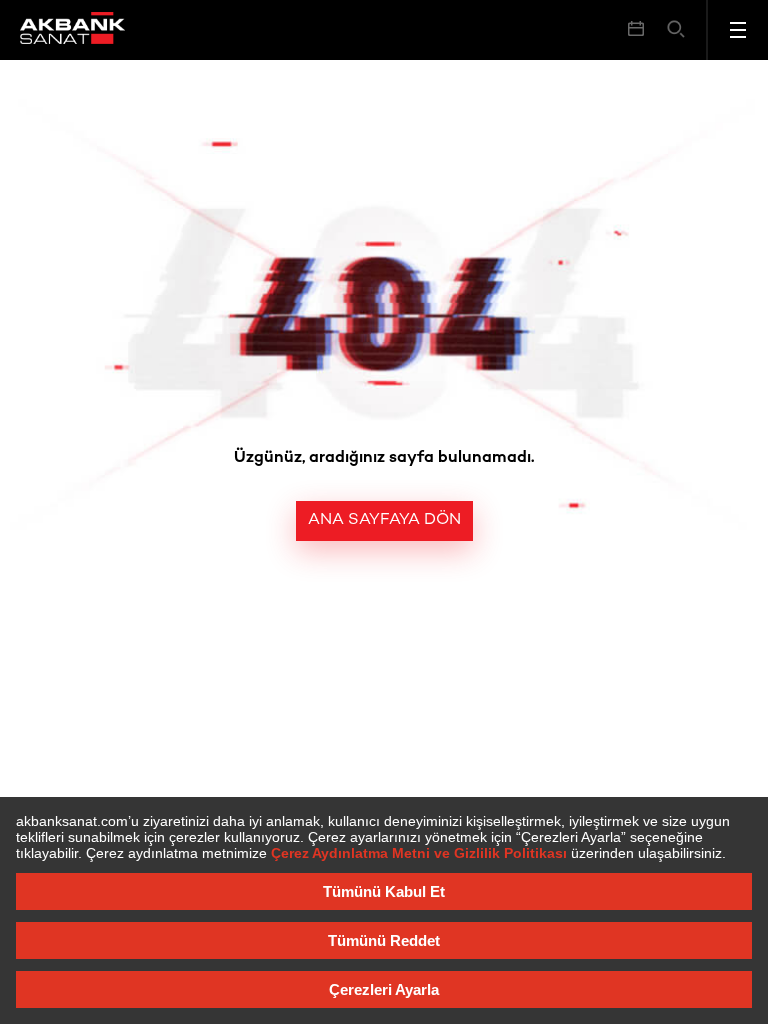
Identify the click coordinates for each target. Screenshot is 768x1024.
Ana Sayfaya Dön (384, 520)
